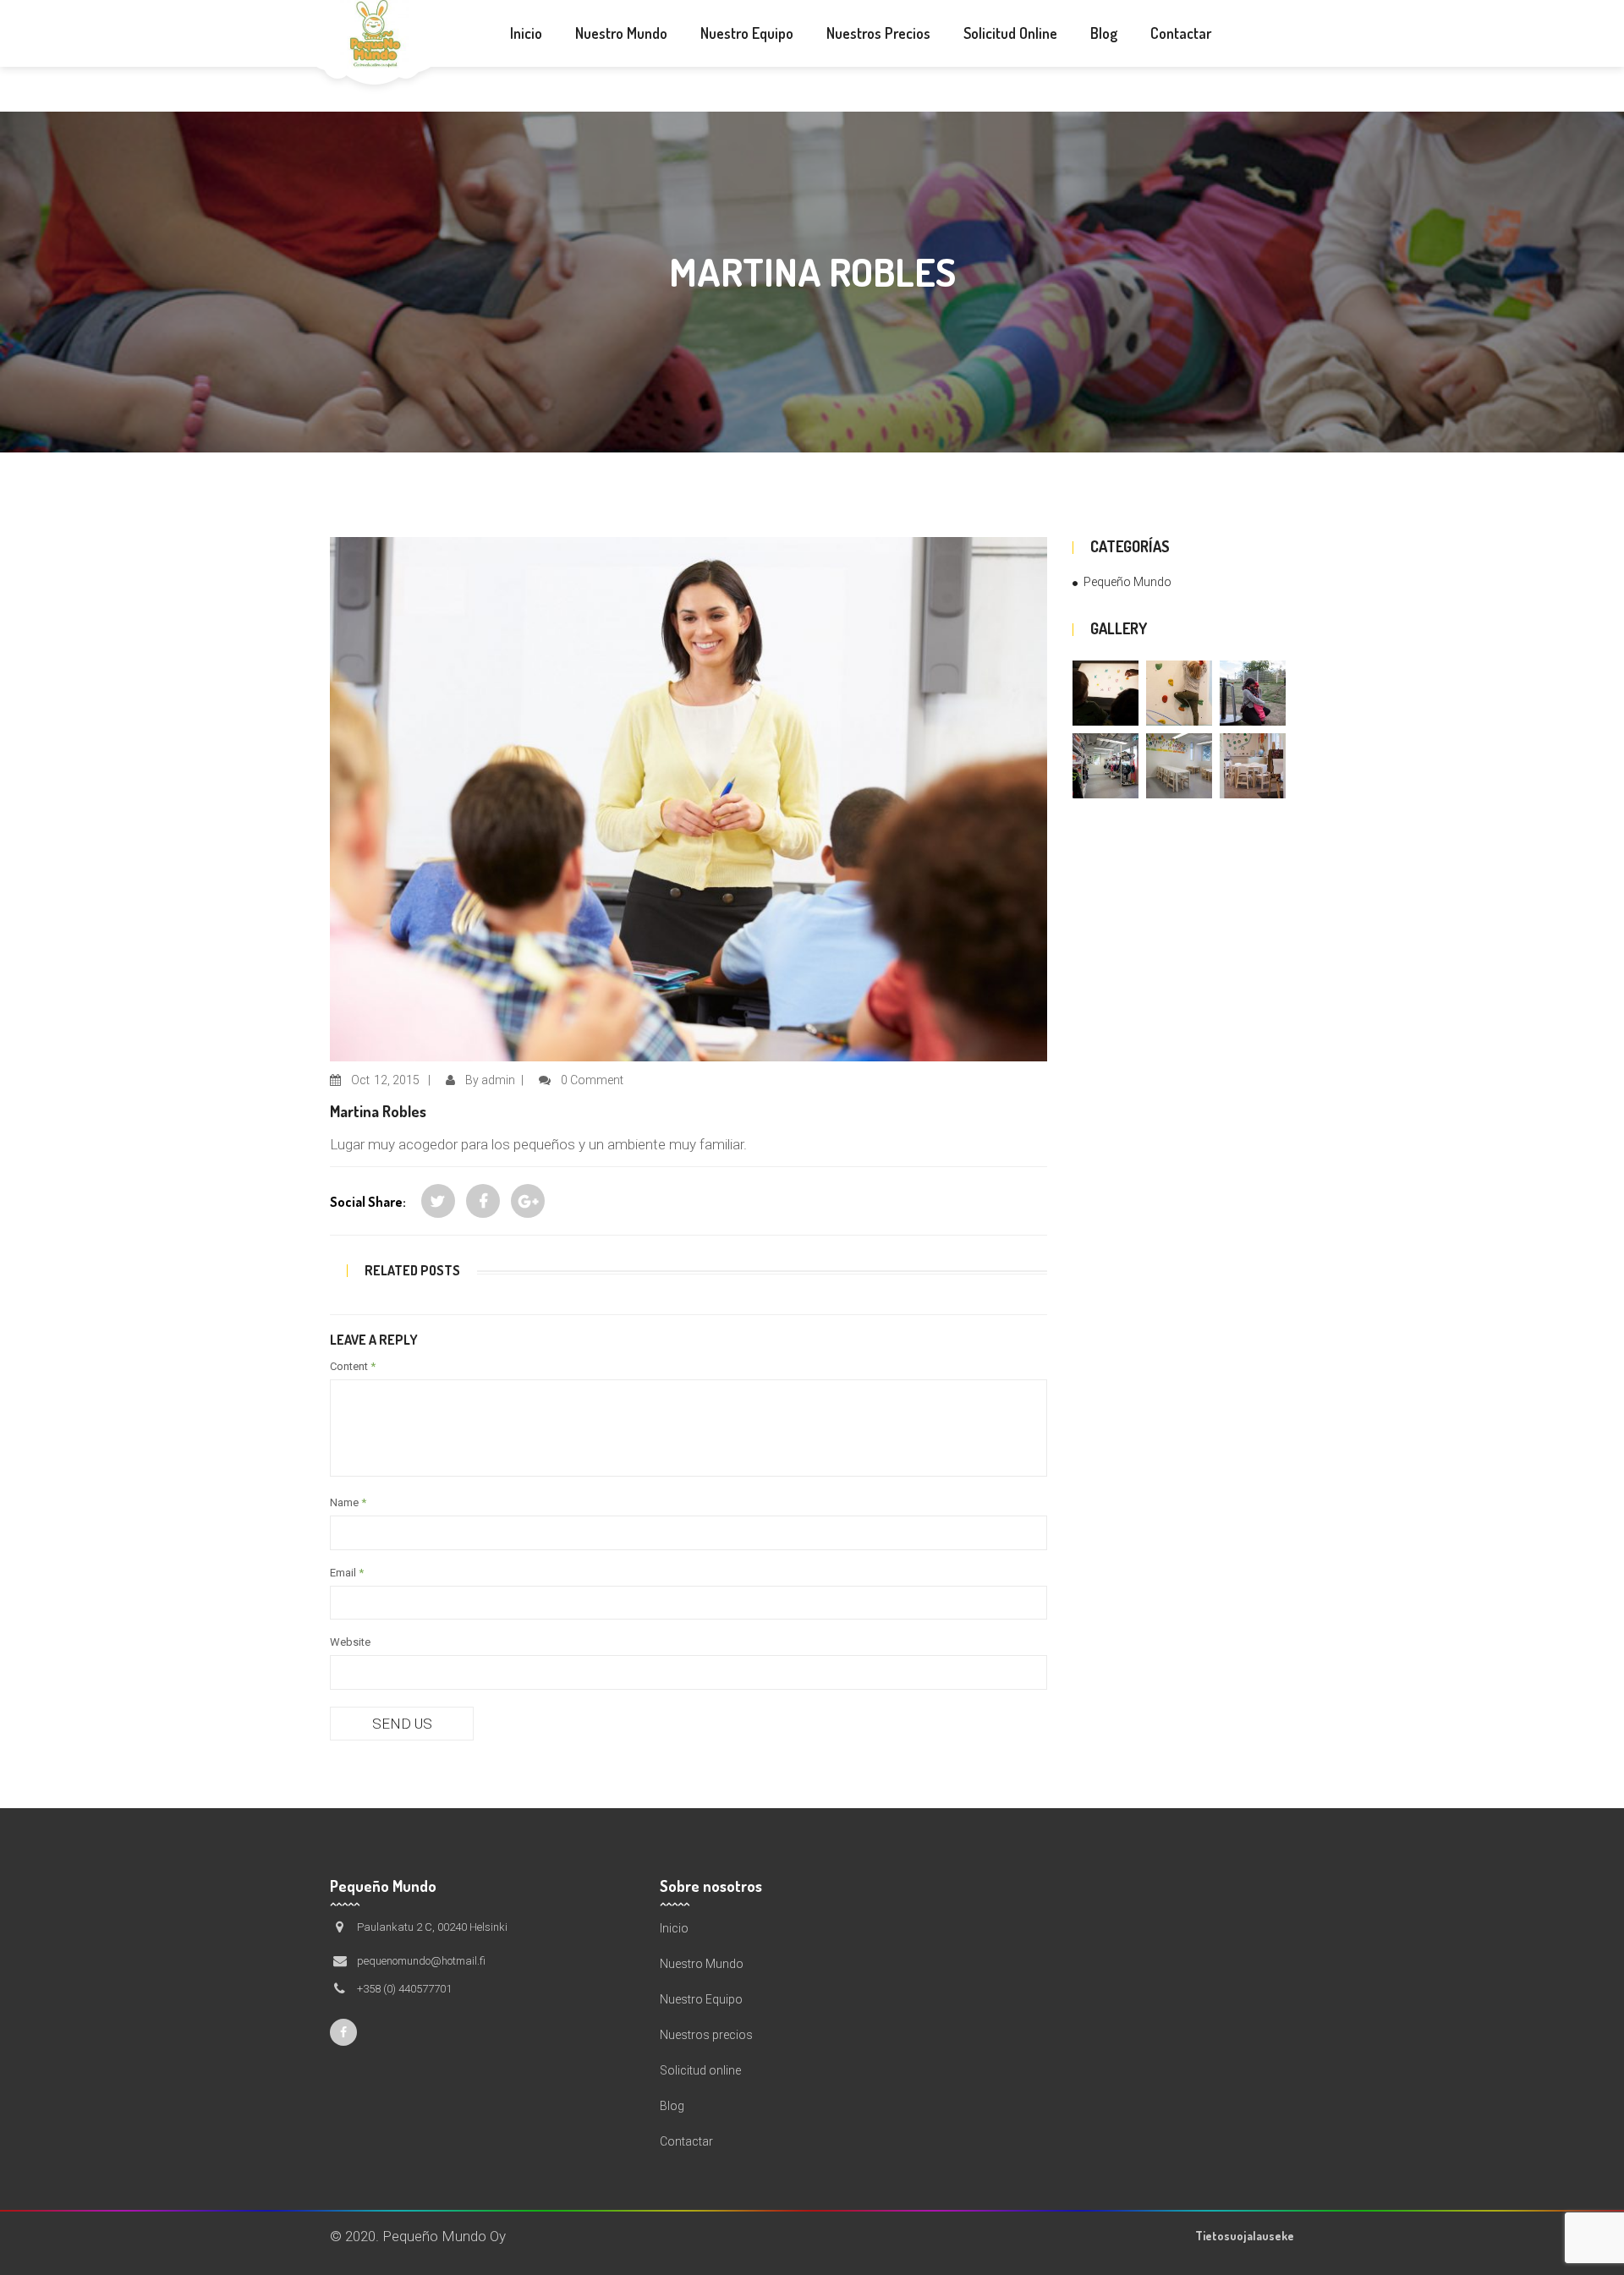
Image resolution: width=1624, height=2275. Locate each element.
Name (348, 1502)
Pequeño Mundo (1127, 582)
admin (498, 1080)
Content (353, 1366)
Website (350, 1642)
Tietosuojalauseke (1245, 2236)
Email (347, 1573)
